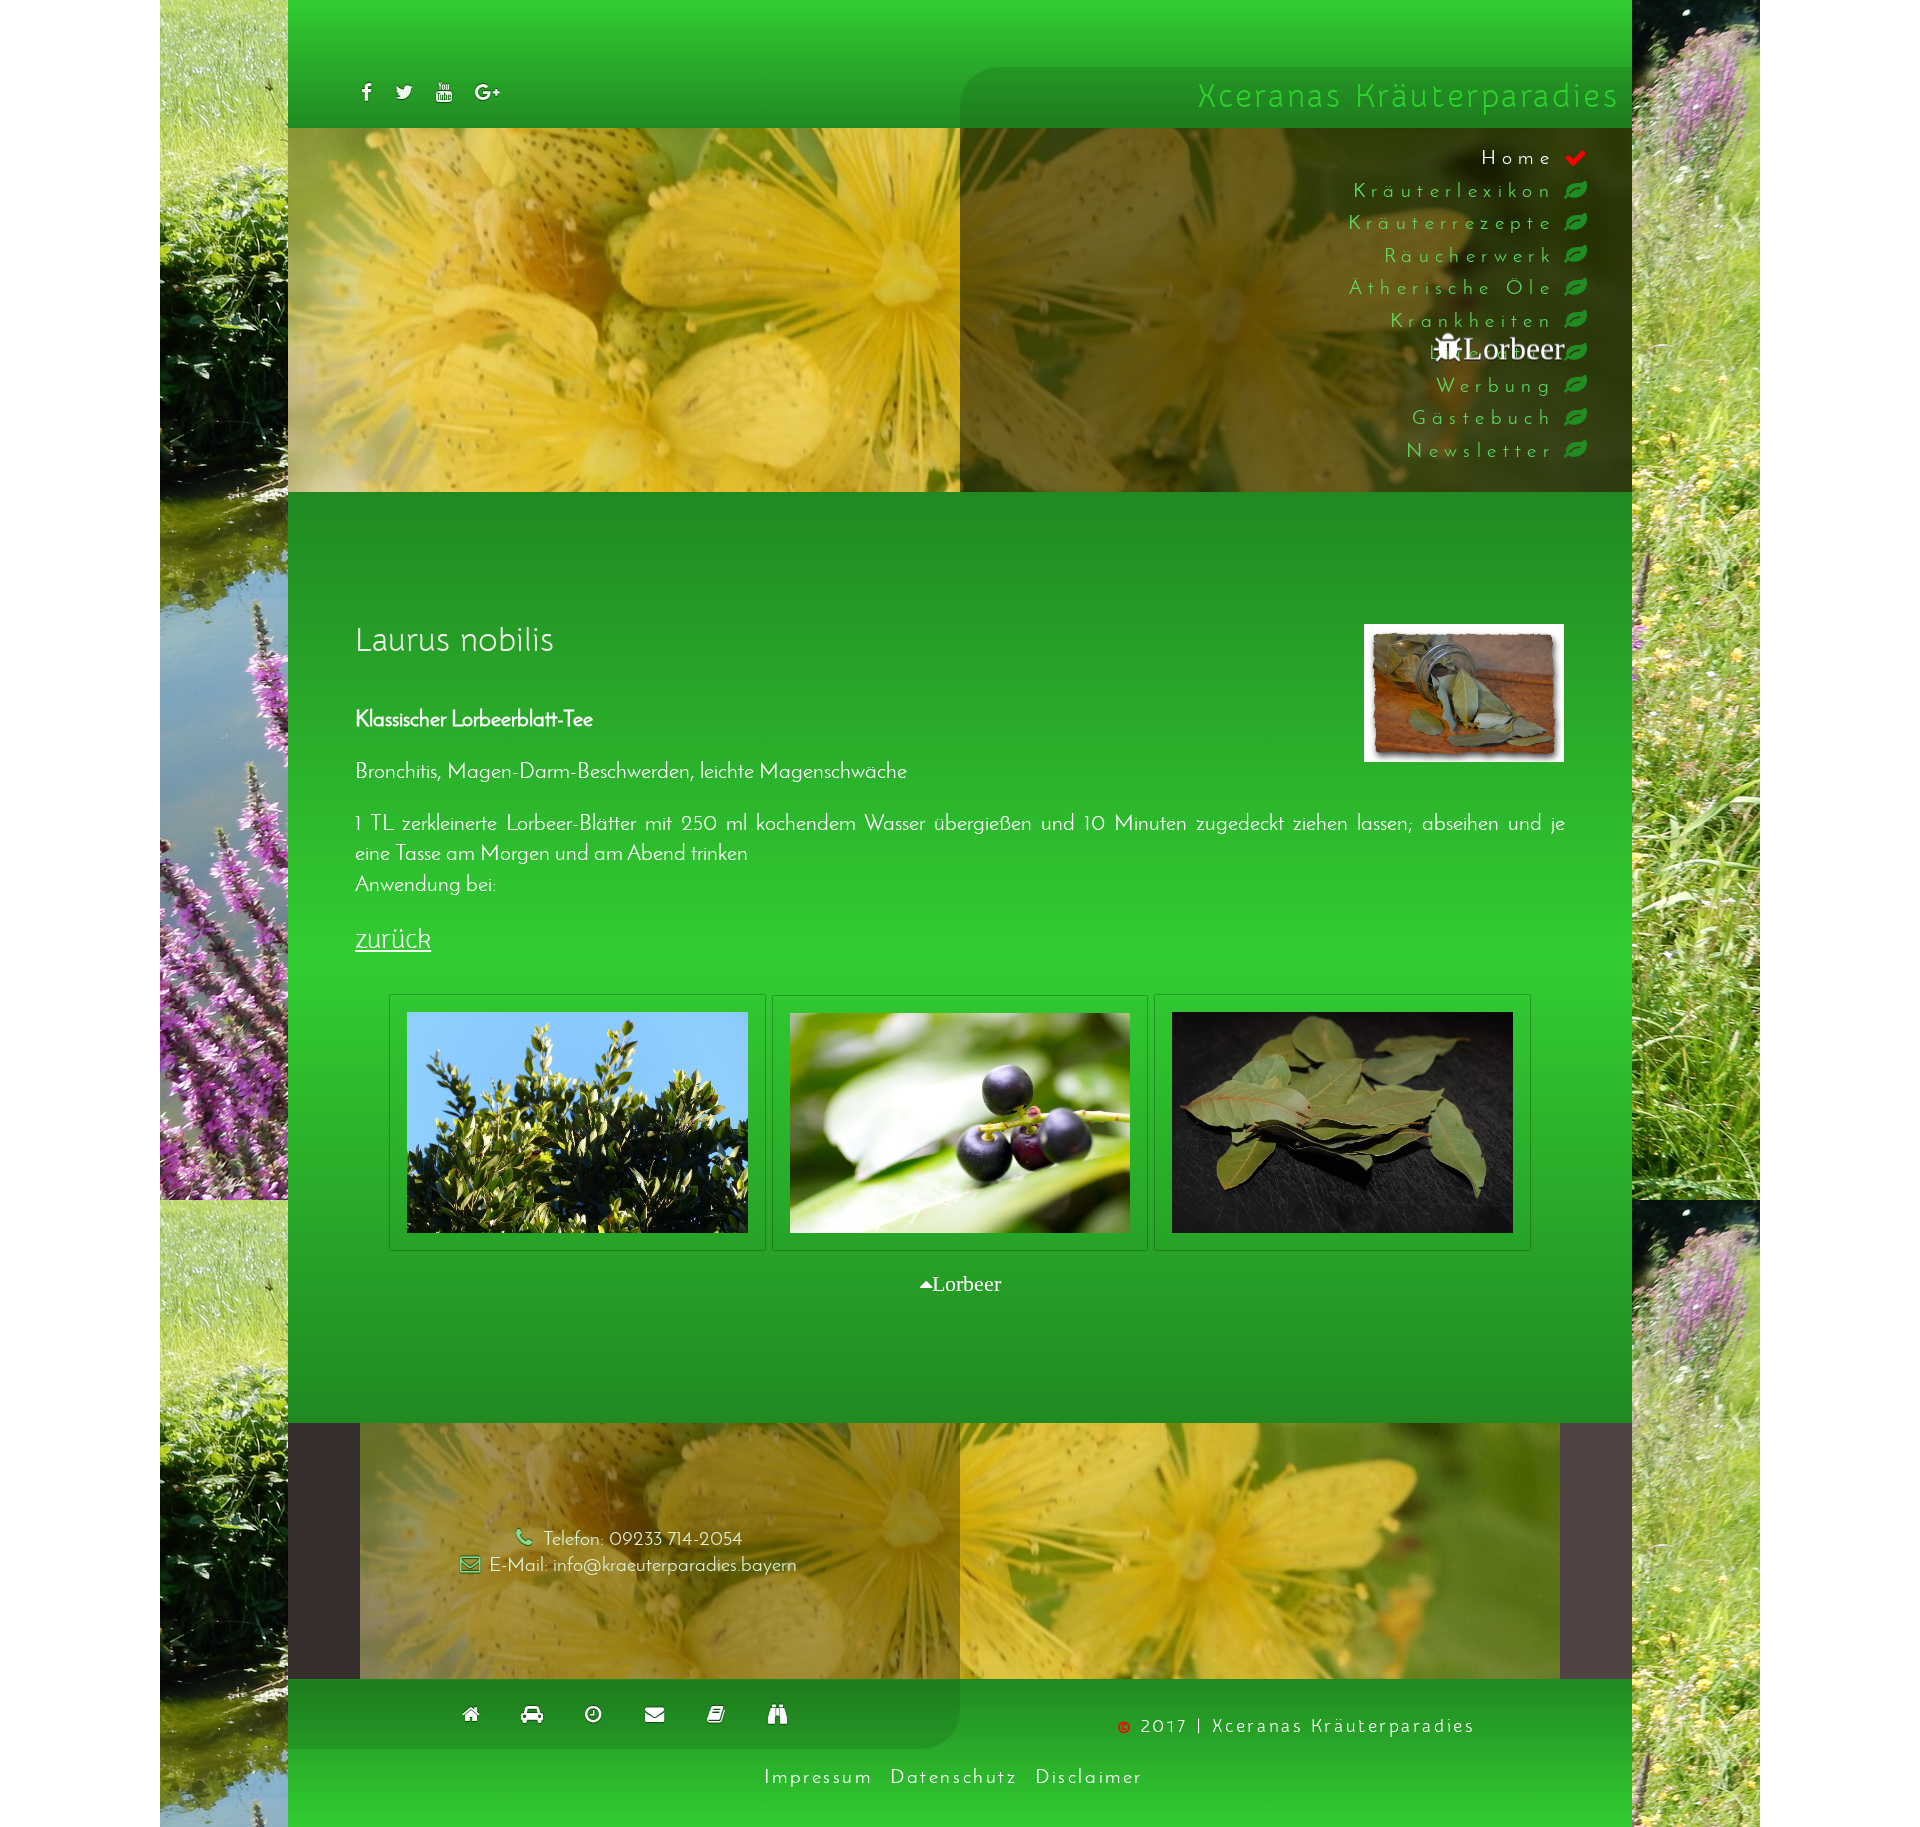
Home (1518, 156)
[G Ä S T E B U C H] (715, 1713)
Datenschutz (953, 1775)
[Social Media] (366, 91)
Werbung (1495, 384)
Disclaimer (1089, 1775)
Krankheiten (1472, 319)
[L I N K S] (776, 1713)
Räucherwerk (1469, 254)
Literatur (1492, 351)
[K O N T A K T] (654, 1713)
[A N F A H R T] (531, 1713)
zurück (393, 940)
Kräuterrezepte (1452, 221)
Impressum (818, 1775)
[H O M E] (470, 1713)
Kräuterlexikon (1454, 189)
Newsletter (1480, 449)
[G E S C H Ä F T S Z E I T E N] (593, 1713)
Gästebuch (1484, 416)
